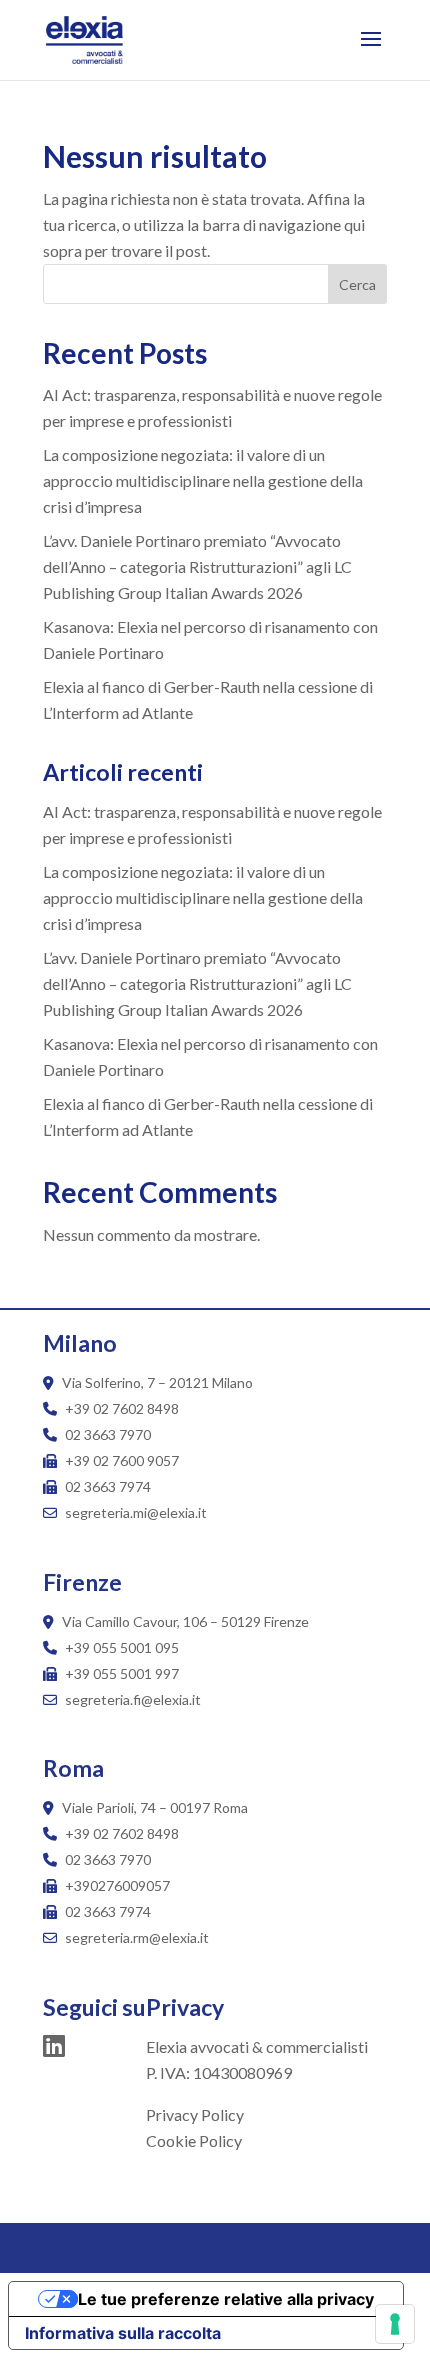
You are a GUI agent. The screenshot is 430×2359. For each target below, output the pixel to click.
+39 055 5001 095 (122, 1647)
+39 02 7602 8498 (122, 1408)
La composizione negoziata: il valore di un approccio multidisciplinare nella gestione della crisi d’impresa (203, 480)
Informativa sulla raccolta (123, 2333)
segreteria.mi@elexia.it (134, 1512)
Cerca (357, 284)
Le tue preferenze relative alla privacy (226, 2299)
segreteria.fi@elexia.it (131, 1699)
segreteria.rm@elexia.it (135, 1937)
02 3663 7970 (108, 1434)
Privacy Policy (195, 2114)
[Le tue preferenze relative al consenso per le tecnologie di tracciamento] (395, 2324)
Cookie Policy (194, 2140)
